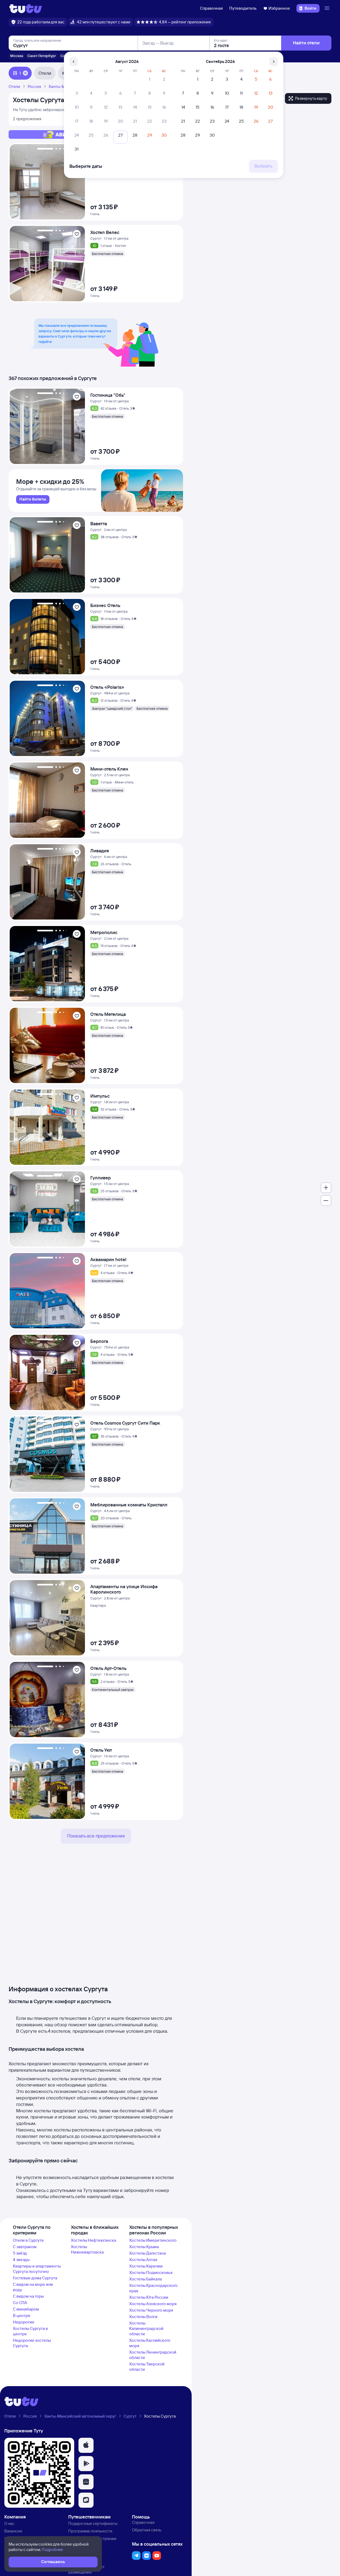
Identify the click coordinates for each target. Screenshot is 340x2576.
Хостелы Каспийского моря (150, 2343)
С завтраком (25, 2247)
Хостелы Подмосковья (151, 2272)
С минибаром (26, 2309)
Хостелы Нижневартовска (87, 2249)
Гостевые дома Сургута (35, 2278)
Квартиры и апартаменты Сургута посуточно (37, 2269)
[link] (33, 499)
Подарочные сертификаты (93, 2523)
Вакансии (13, 2531)
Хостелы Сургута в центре (30, 2331)
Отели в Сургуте (28, 2240)
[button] (86, 2445)
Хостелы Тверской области (147, 2367)
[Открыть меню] (328, 8)
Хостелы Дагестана (148, 2253)
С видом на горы (28, 2296)
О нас (9, 2523)
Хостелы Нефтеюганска (94, 2240)
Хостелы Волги (143, 2317)
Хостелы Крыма (144, 2247)
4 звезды (21, 2260)
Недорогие (24, 2322)
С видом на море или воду (33, 2287)
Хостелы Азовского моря (153, 2304)
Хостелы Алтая (143, 2260)
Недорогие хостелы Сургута (32, 2343)
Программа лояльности (90, 2531)
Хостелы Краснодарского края (153, 2288)
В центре (22, 2316)
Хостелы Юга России (149, 2297)
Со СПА (20, 2303)
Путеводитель (243, 8)
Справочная (211, 8)
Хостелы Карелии (146, 2266)
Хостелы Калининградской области (146, 2328)
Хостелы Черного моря (151, 2310)
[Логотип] (26, 8)
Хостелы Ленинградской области (153, 2355)
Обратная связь (147, 2530)
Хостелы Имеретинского (153, 2240)
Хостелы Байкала (146, 2279)
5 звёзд (20, 2253)
